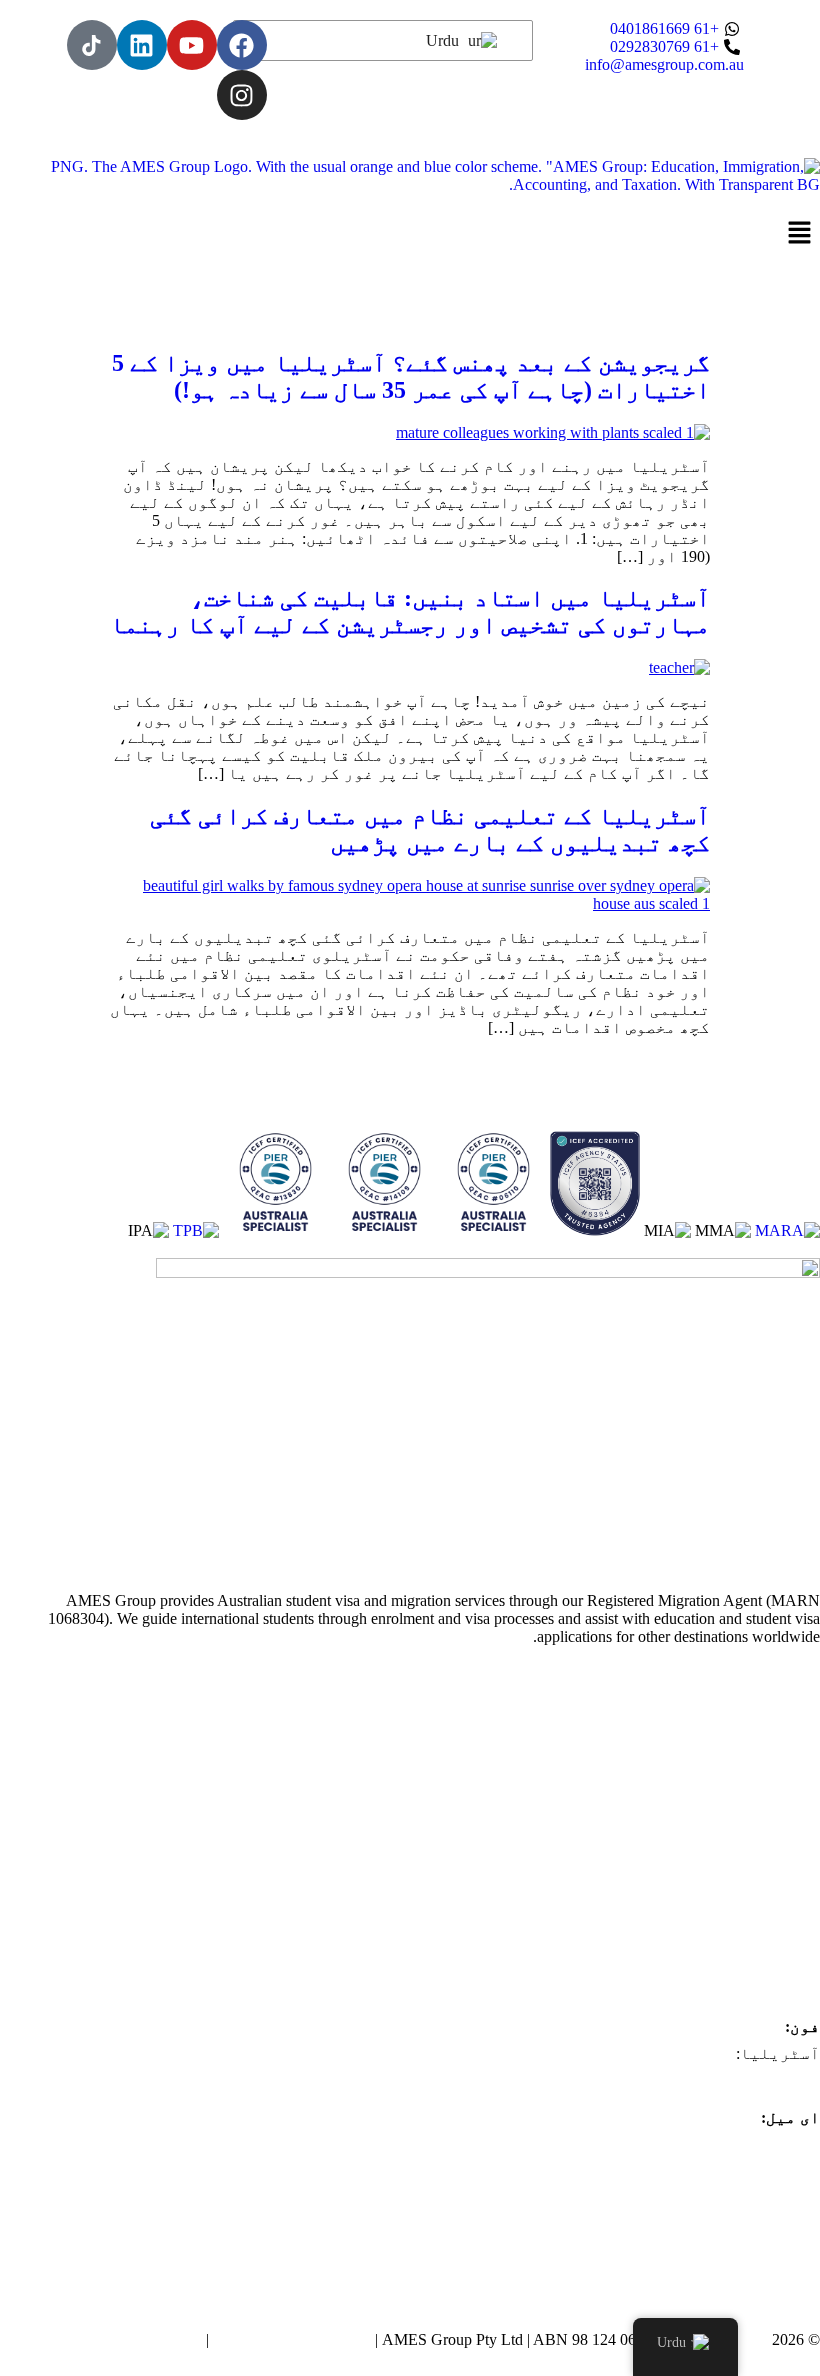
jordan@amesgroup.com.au (733, 2253)
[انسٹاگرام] (242, 95)
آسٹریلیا (780, 1777)
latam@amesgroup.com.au (736, 2172)
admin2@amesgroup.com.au (729, 2226)
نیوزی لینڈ (773, 1804)
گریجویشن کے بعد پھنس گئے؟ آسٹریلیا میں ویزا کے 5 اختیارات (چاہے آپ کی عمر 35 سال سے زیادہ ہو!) (411, 376)
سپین (800, 1831)
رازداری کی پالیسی (292, 2339)
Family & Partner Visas (746, 1913)
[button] (410, 234)
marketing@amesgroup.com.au (721, 2199)
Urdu (444, 40)
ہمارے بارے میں (756, 1723)
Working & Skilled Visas (741, 1886)
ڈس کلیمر (165, 2339)
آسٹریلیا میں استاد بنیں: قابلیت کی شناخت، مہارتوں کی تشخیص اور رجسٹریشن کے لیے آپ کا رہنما (410, 611)
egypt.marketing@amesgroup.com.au (702, 2280)
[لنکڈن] (142, 45)
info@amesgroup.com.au (740, 2144)
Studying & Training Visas (736, 1859)
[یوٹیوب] (192, 45)
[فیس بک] (242, 45)
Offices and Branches (752, 1750)
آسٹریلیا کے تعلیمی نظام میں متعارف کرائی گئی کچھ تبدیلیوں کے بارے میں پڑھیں (430, 829)
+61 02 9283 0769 (761, 2080)
